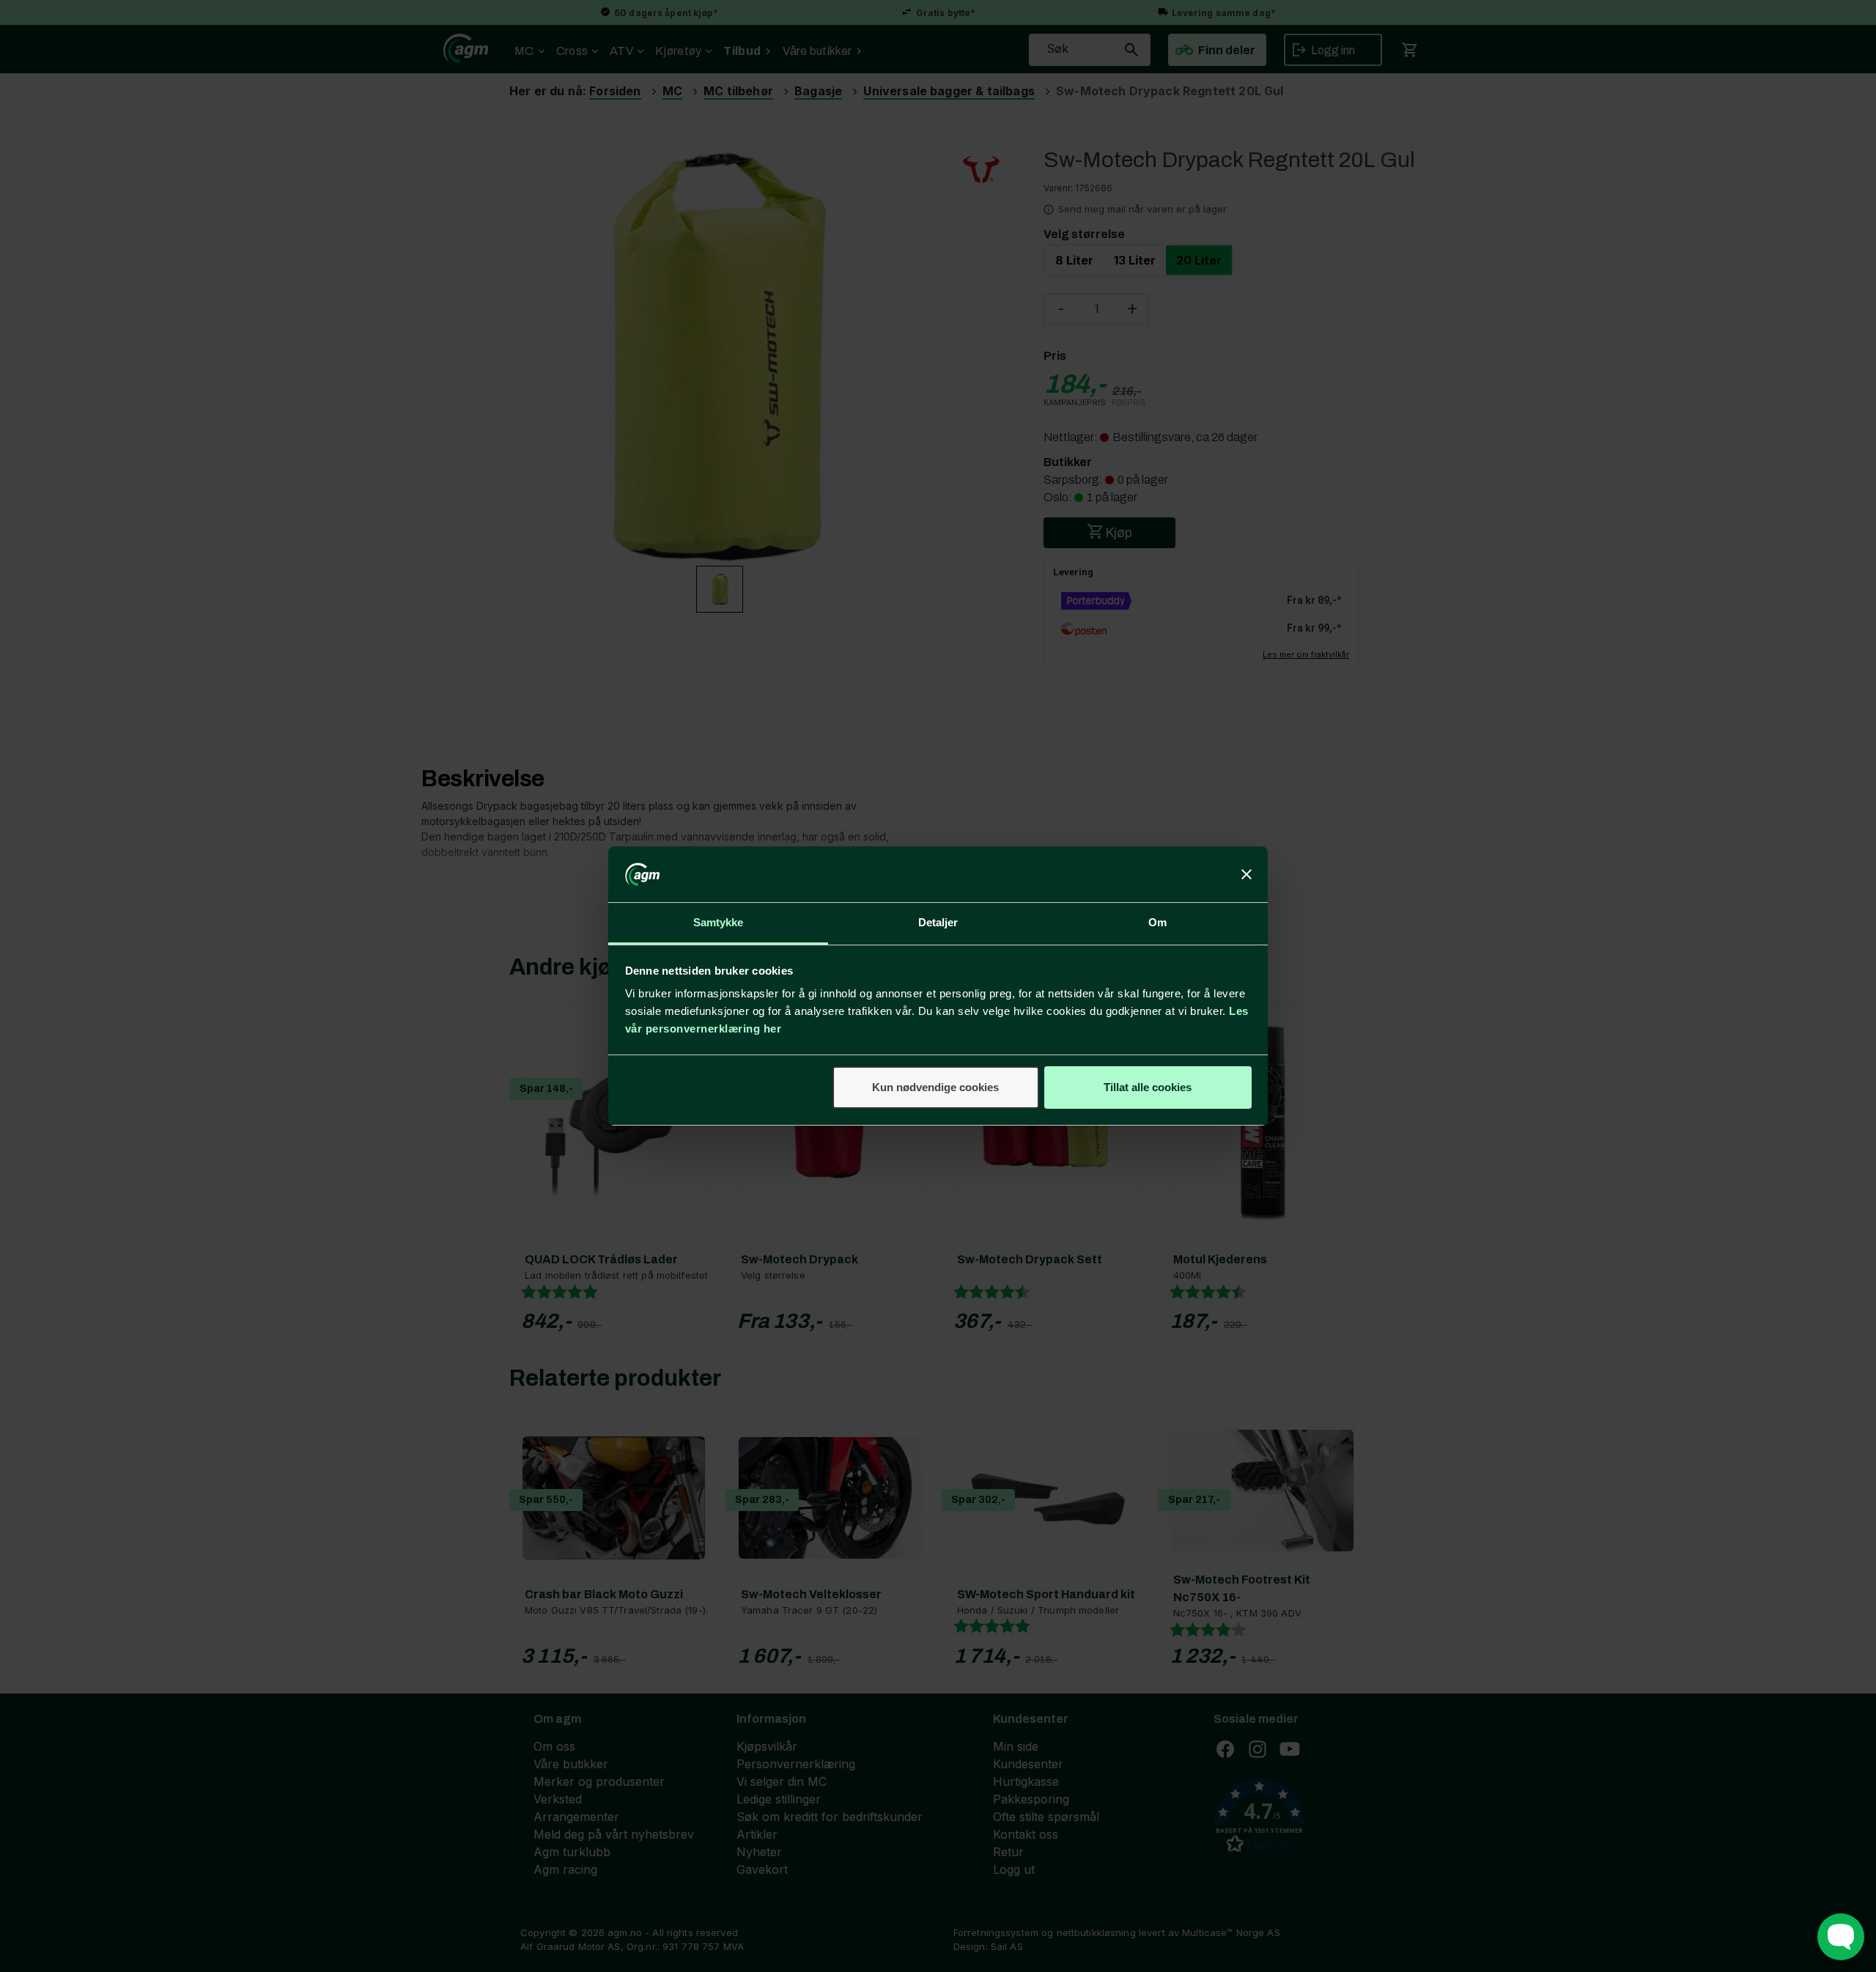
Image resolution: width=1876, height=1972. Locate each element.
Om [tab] (1157, 922)
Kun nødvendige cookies (935, 1087)
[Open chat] (1841, 1937)
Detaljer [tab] (938, 922)
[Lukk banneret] (1247, 874)
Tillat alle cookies (1148, 1087)
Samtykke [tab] (719, 922)
